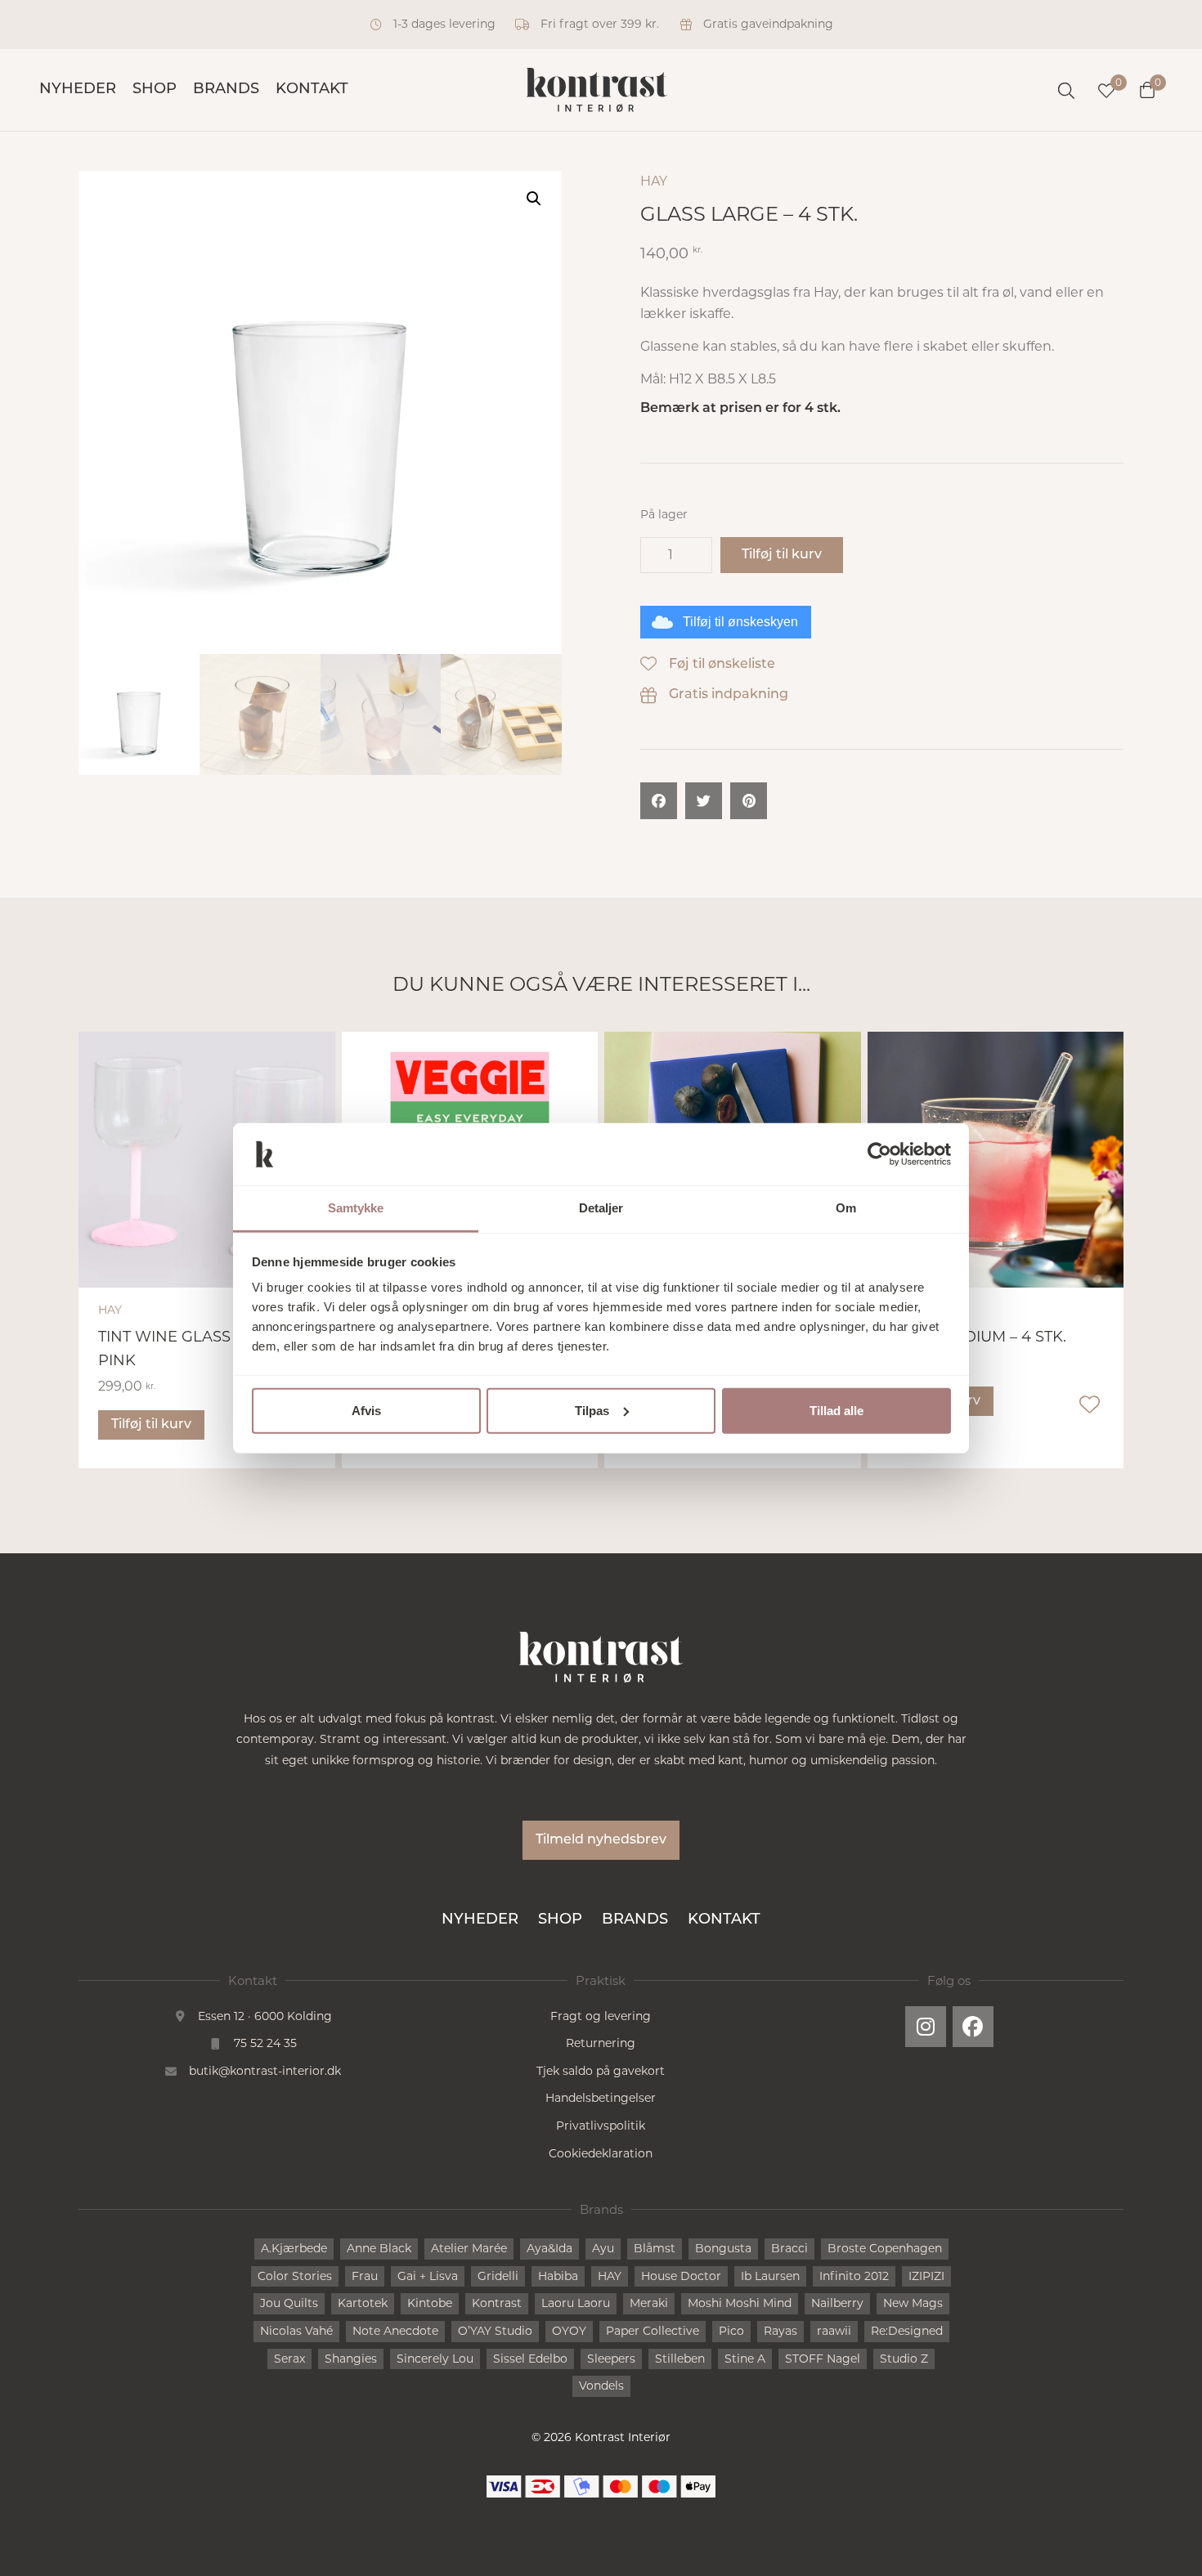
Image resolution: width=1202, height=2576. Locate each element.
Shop (155, 90)
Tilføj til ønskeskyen (740, 622)
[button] (534, 199)
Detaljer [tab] (601, 1208)
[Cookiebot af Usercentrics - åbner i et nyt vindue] (879, 1154)
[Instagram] (926, 2027)
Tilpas (592, 1411)
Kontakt (312, 90)
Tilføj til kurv (782, 555)
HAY (654, 181)
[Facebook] (973, 2027)
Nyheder (78, 90)
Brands (226, 90)
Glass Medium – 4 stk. (977, 1337)
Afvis (366, 1411)
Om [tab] (846, 1208)
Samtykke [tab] (356, 1208)
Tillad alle (836, 1411)
